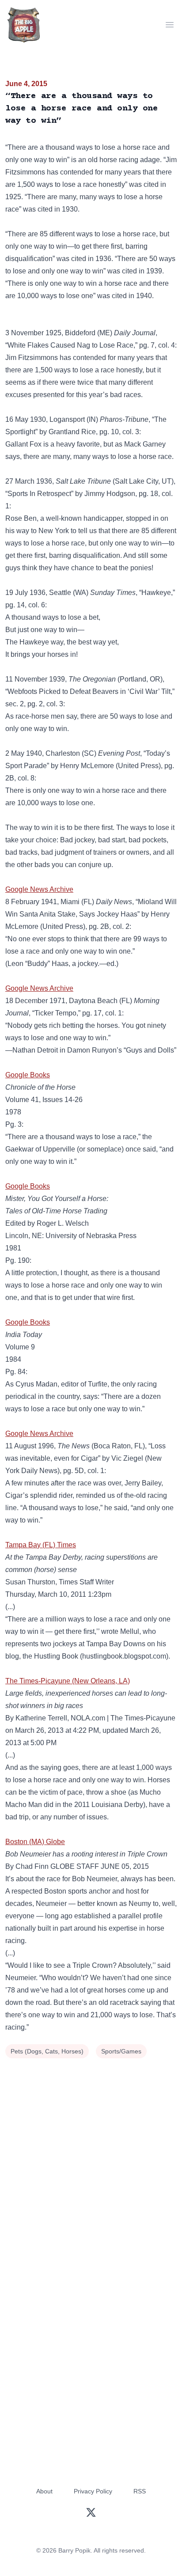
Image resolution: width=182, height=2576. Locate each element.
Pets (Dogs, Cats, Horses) (47, 2051)
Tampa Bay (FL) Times (41, 1545)
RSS (140, 2491)
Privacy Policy (93, 2491)
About (44, 2491)
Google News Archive (39, 889)
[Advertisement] (91, 2156)
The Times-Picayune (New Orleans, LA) (68, 1681)
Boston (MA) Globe (35, 1842)
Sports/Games (121, 2051)
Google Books (28, 1075)
